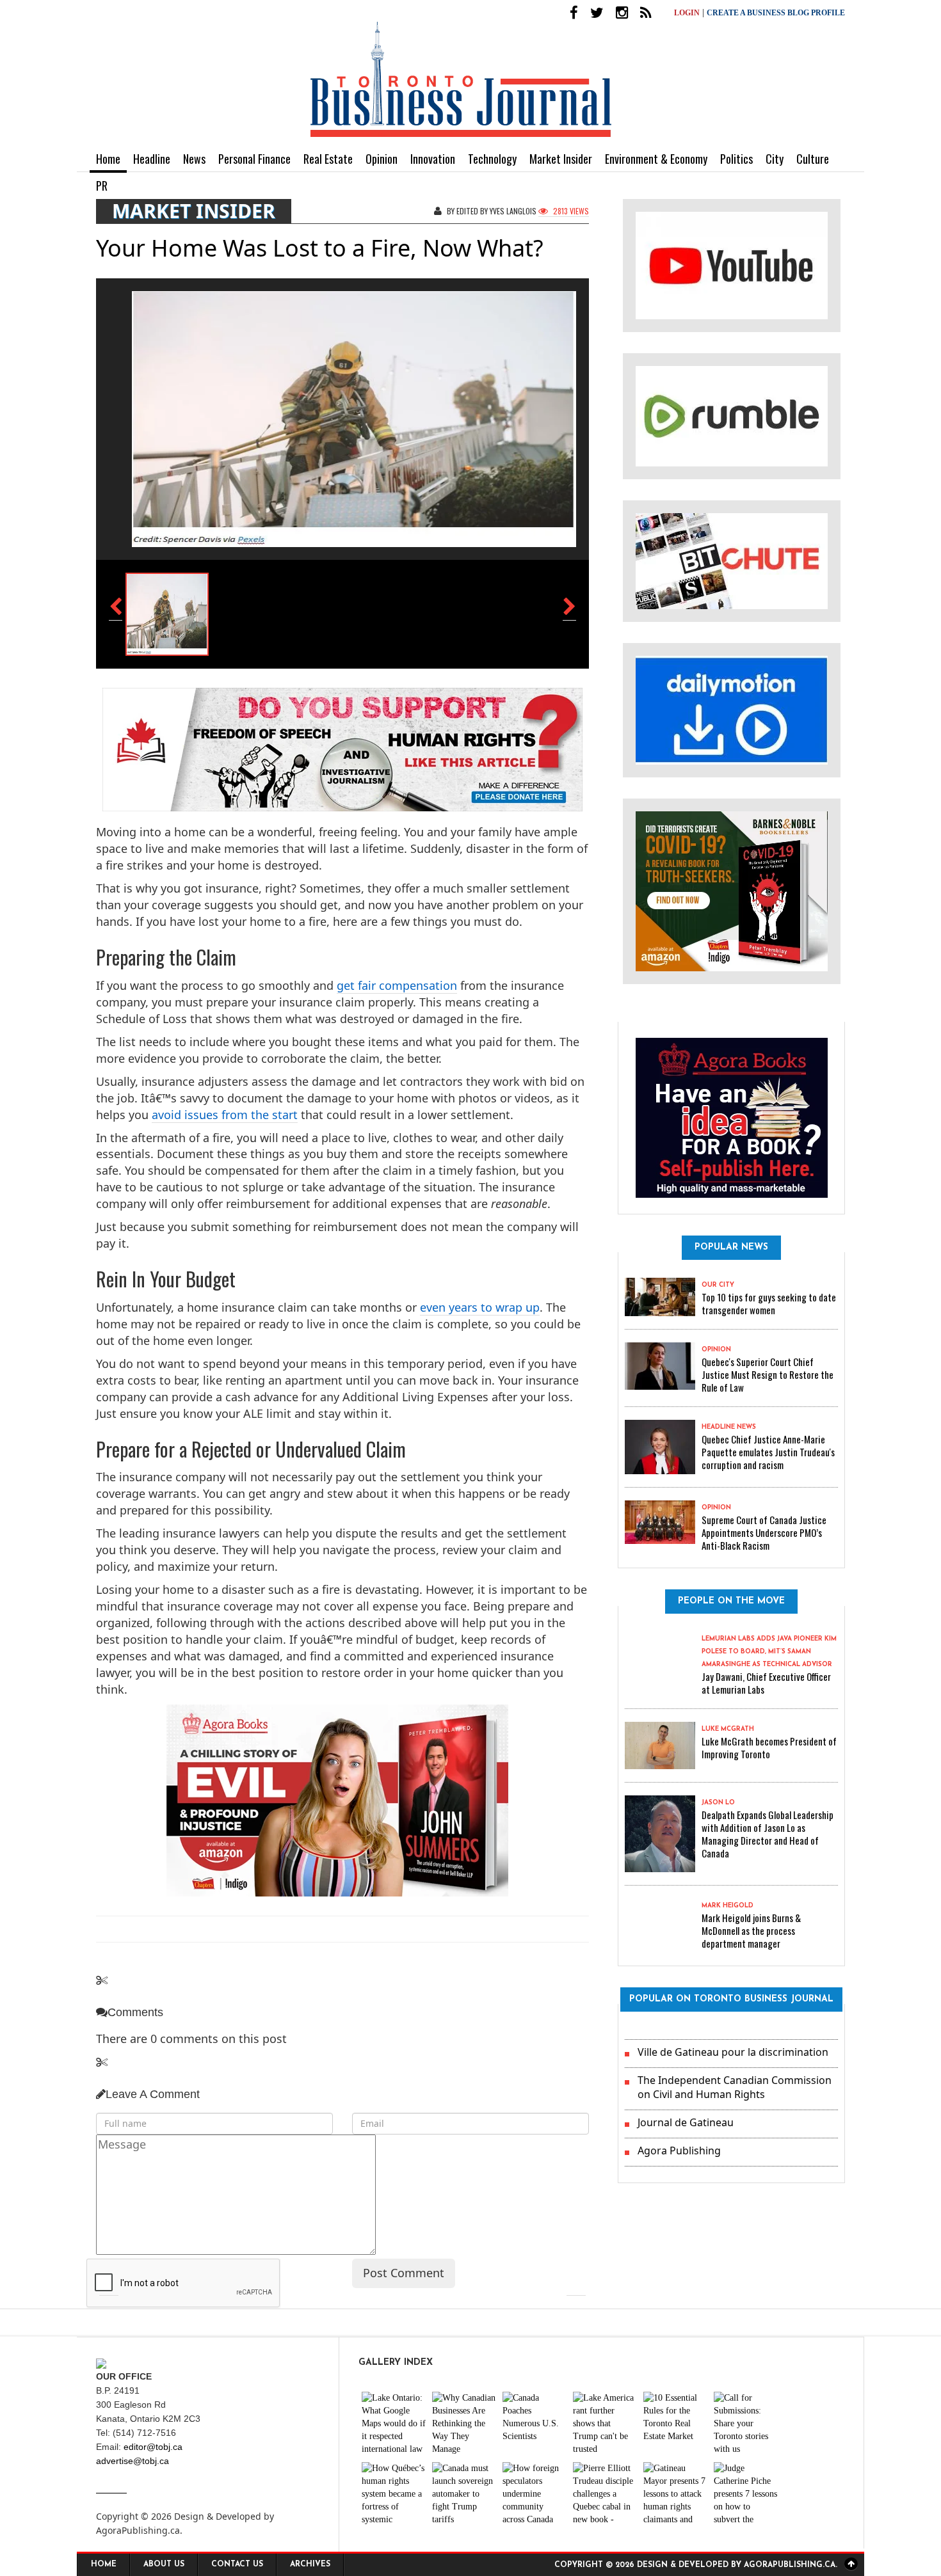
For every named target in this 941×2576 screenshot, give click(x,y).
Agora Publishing (679, 2151)
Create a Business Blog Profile (776, 13)
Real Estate (328, 159)
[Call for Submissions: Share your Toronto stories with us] (746, 2424)
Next (576, 2286)
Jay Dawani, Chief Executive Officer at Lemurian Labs (766, 1683)
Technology (492, 159)
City (775, 159)
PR (102, 186)
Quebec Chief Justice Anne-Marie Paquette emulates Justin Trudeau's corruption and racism (768, 1452)
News (194, 159)
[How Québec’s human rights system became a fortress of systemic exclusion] (394, 2494)
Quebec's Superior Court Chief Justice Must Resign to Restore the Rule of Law (768, 1374)
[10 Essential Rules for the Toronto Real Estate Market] (675, 2424)
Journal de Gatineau (686, 2122)
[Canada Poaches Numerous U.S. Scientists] (535, 2424)
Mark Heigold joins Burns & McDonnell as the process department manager (751, 1930)
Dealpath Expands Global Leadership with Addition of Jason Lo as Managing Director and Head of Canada (768, 1834)
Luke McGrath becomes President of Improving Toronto (769, 1747)
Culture (813, 159)
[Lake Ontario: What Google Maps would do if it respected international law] (394, 2424)
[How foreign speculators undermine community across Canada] (535, 2494)
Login (687, 13)
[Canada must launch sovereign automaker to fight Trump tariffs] (464, 2494)
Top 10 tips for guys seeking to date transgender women (769, 1303)
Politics (736, 159)
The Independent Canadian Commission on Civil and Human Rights (735, 2087)
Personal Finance (254, 159)
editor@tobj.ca (153, 2447)
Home (108, 159)
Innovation (433, 159)
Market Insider (561, 159)
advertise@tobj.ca (133, 2461)
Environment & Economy (656, 159)
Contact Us (237, 2564)
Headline (152, 159)
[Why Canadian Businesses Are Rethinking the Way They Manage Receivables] (464, 2424)
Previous (109, 2286)
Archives (310, 2564)
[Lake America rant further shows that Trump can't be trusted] (605, 2424)
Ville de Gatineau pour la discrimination (733, 2052)
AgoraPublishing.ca (138, 2530)
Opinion (382, 159)
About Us (164, 2564)
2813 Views (570, 211)
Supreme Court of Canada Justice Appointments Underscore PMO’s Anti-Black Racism (764, 1532)
